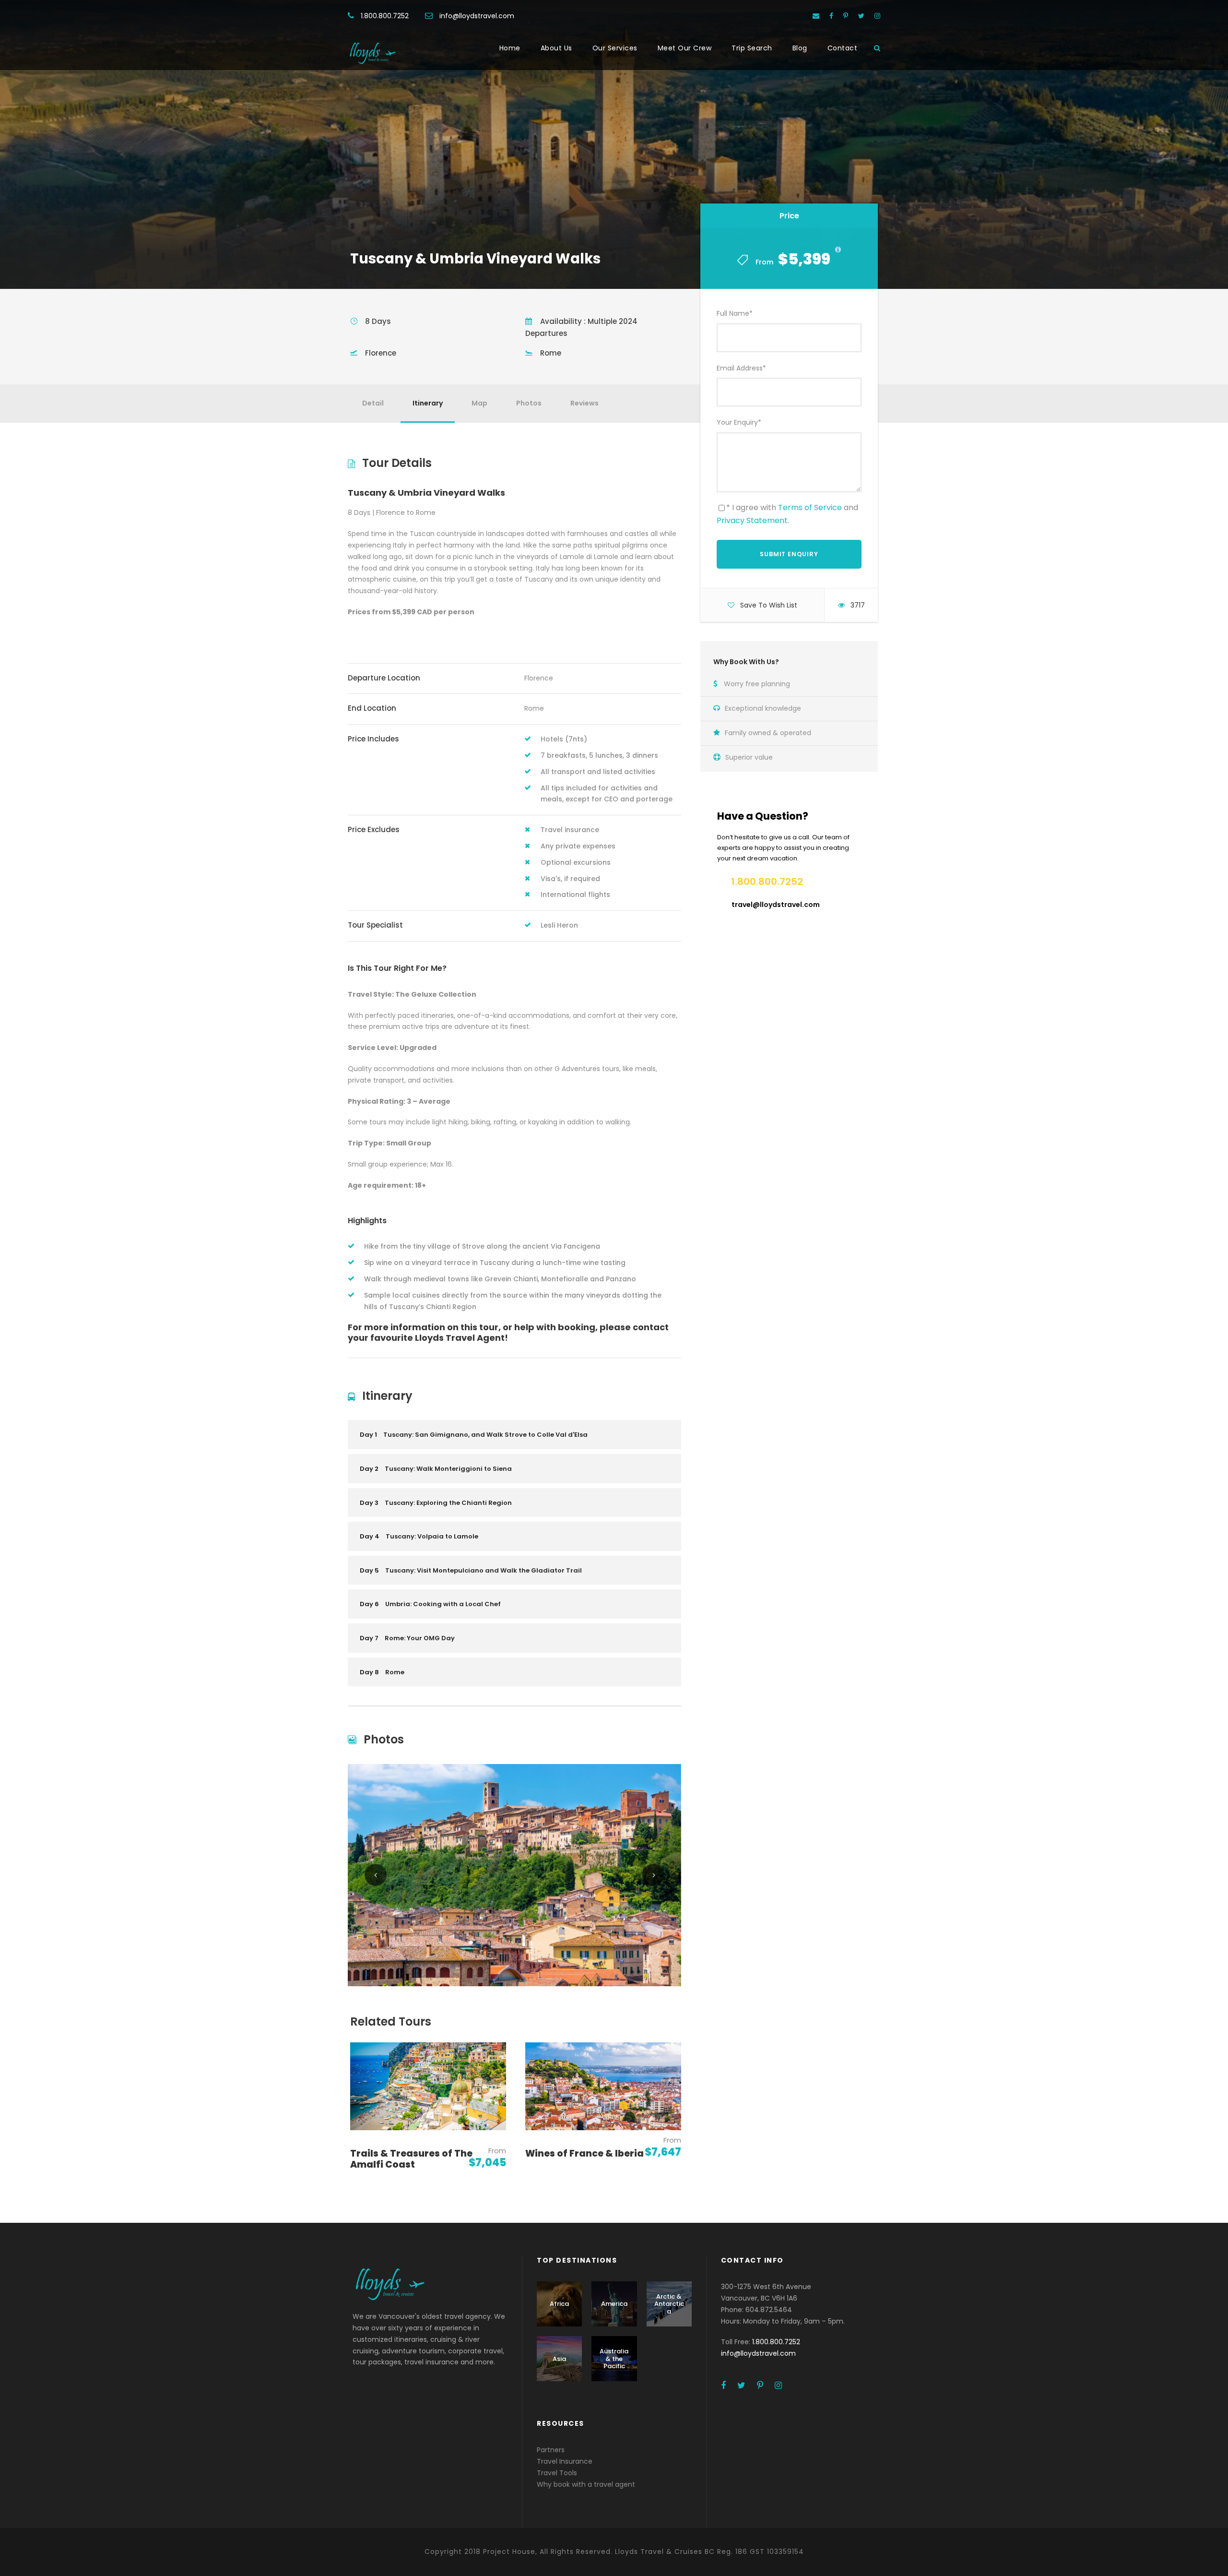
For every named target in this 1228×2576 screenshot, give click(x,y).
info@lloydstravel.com (477, 16)
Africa (559, 2304)
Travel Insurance (565, 2461)
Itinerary (428, 403)
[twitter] (861, 16)
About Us (556, 48)
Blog (800, 48)
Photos (529, 403)
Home (510, 48)
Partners (551, 2450)
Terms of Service (810, 507)
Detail (373, 403)
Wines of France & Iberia (584, 2153)
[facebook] (831, 16)
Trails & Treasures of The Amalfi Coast (411, 2159)
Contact (843, 48)
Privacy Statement (752, 520)
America (614, 2304)
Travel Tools (557, 2473)
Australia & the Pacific (614, 2359)
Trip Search (752, 48)
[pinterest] (846, 16)
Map (479, 403)
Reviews (584, 403)
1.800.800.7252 (385, 16)
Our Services (615, 48)
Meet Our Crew (685, 48)
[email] (816, 16)
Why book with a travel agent (586, 2484)
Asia (559, 2359)
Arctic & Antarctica (669, 2304)
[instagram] (877, 16)
